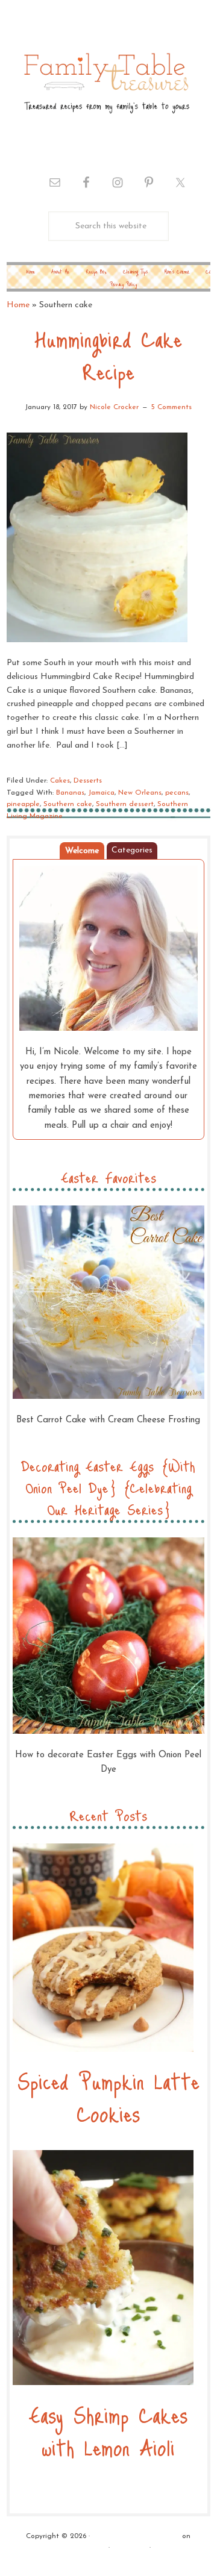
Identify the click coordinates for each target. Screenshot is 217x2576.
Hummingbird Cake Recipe (108, 355)
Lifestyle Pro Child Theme (136, 2536)
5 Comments (171, 407)
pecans (177, 793)
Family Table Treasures (105, 82)
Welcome (82, 851)
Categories (132, 850)
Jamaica (101, 793)
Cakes (60, 781)
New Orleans (140, 793)
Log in (164, 2548)
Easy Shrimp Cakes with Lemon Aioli (108, 2431)
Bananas (70, 793)
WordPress (130, 2548)
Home (18, 305)
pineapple (23, 804)
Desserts (88, 781)
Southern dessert (125, 804)
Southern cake (68, 804)
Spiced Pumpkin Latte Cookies (108, 2097)
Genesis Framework (74, 2548)
